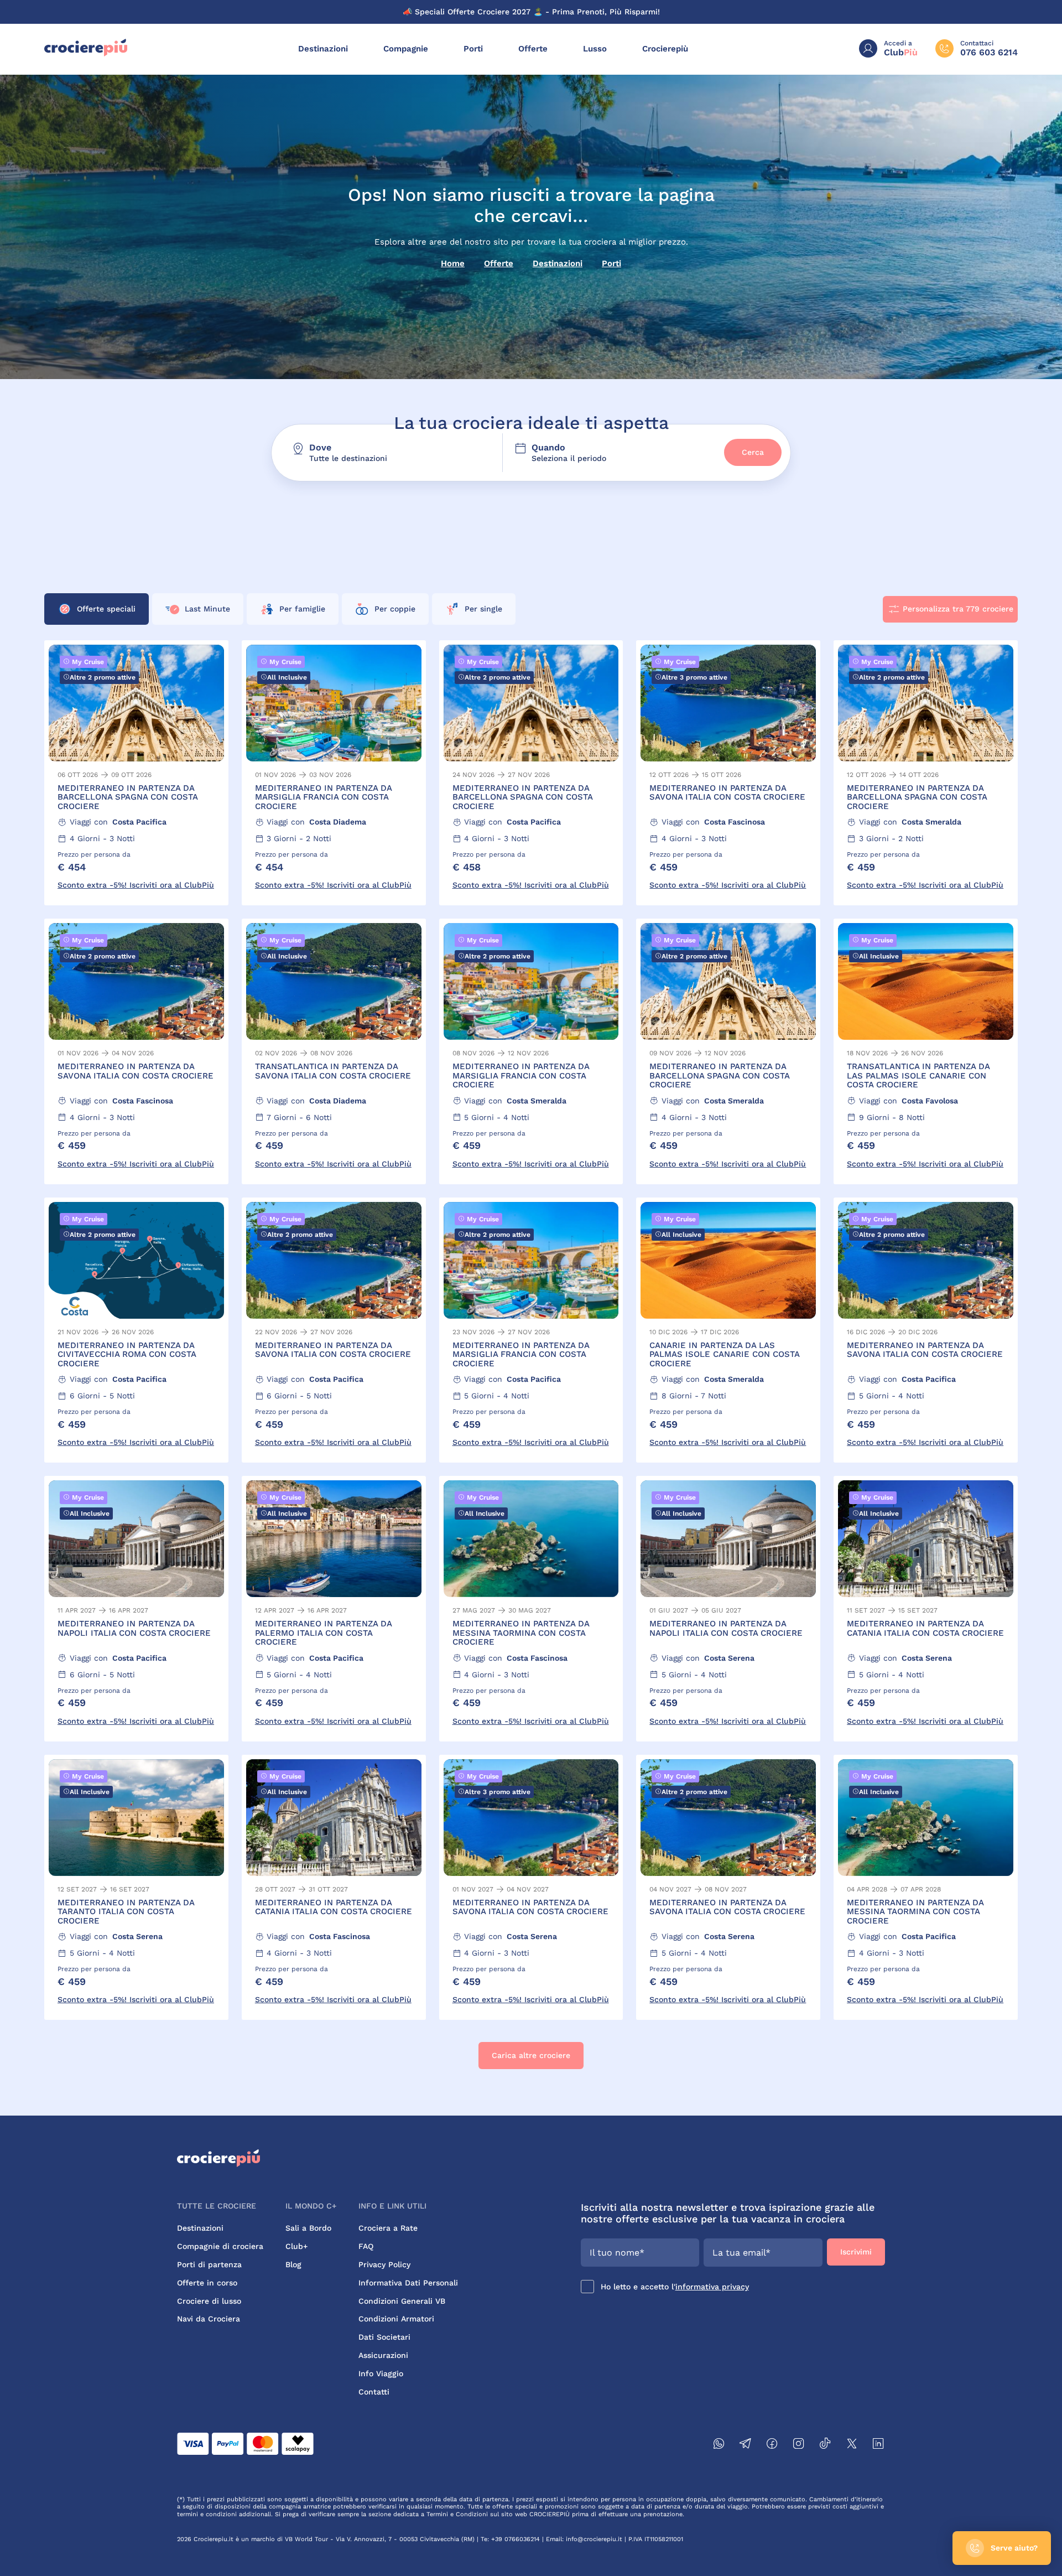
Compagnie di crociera (220, 2246)
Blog (293, 2264)
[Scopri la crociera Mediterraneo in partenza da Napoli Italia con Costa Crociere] (136, 1608)
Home (453, 263)
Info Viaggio (381, 2373)
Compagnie (406, 49)
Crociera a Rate (388, 2228)
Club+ (296, 2246)
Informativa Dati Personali (408, 2283)
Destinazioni (323, 49)
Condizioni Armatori (396, 2319)
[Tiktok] (825, 2445)
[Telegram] (746, 2445)
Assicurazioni (383, 2355)
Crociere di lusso (209, 2301)
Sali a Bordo (308, 2228)
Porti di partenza (209, 2264)
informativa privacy (712, 2287)
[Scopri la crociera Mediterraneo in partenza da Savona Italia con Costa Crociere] (728, 773)
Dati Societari (384, 2337)
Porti (473, 49)
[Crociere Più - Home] (86, 54)
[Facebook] (772, 2445)
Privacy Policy (384, 2264)
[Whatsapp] (719, 2445)
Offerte (533, 49)
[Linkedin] (878, 2445)
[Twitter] (852, 2445)
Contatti (374, 2392)
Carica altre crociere (531, 2055)
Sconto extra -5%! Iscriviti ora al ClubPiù (136, 885)
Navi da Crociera (209, 2319)
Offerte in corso (207, 2283)
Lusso (595, 49)
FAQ (366, 2246)
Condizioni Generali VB (402, 2301)
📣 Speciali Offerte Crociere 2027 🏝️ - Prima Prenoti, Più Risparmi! (531, 12)
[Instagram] (799, 2445)
